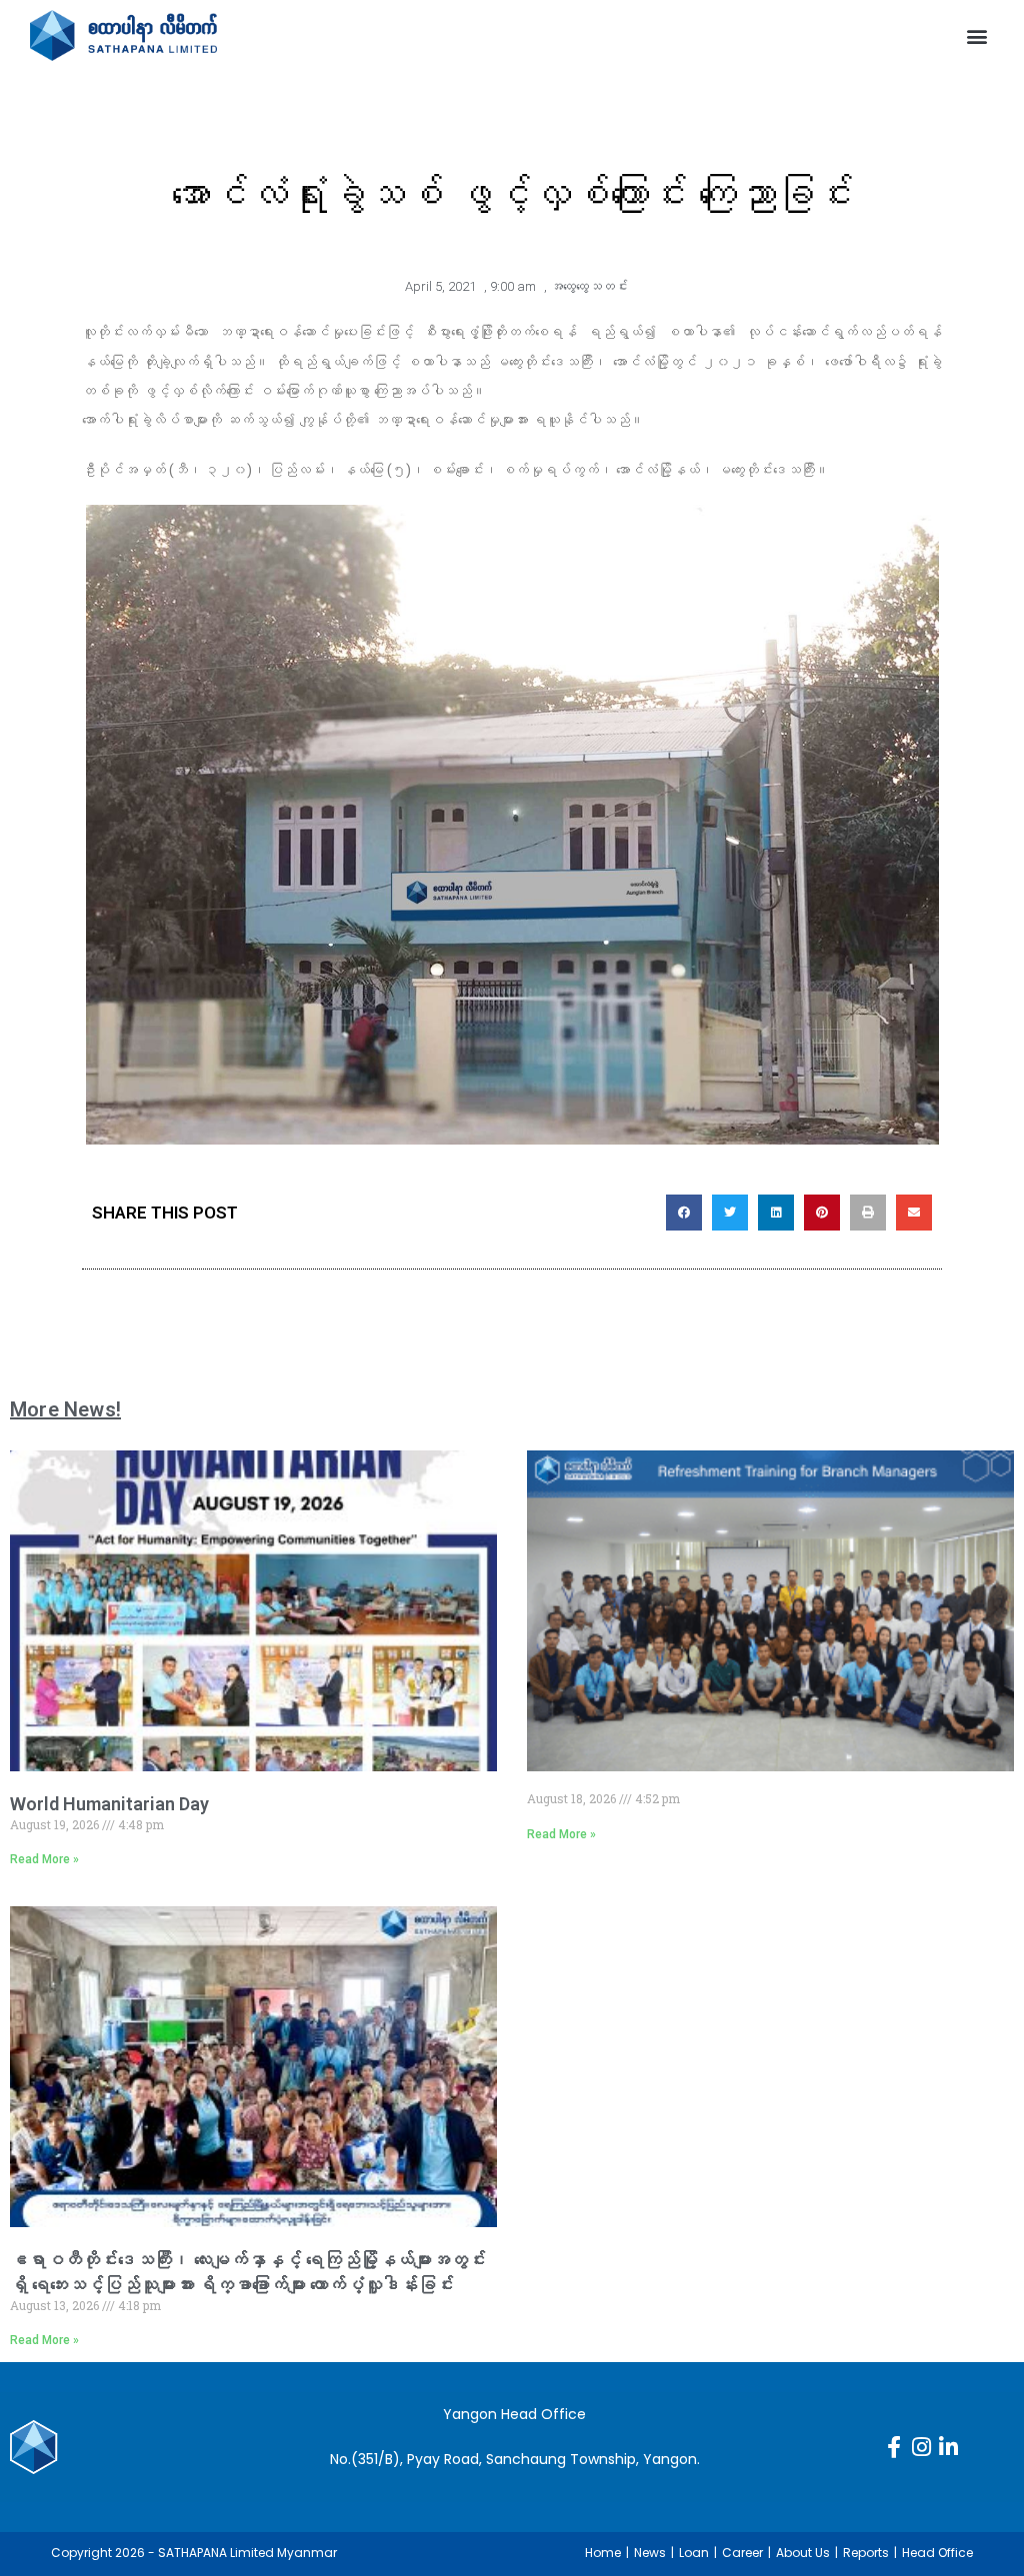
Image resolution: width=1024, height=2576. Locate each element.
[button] (977, 35)
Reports (866, 2553)
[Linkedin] (948, 2447)
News (650, 2553)
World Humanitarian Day (109, 1804)
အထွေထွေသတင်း (589, 286)
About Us (803, 2553)
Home (603, 2553)
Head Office (937, 2553)
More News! (65, 1409)
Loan (694, 2553)
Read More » (44, 1859)
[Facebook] (894, 2447)
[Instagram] (921, 2447)
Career (742, 2553)
